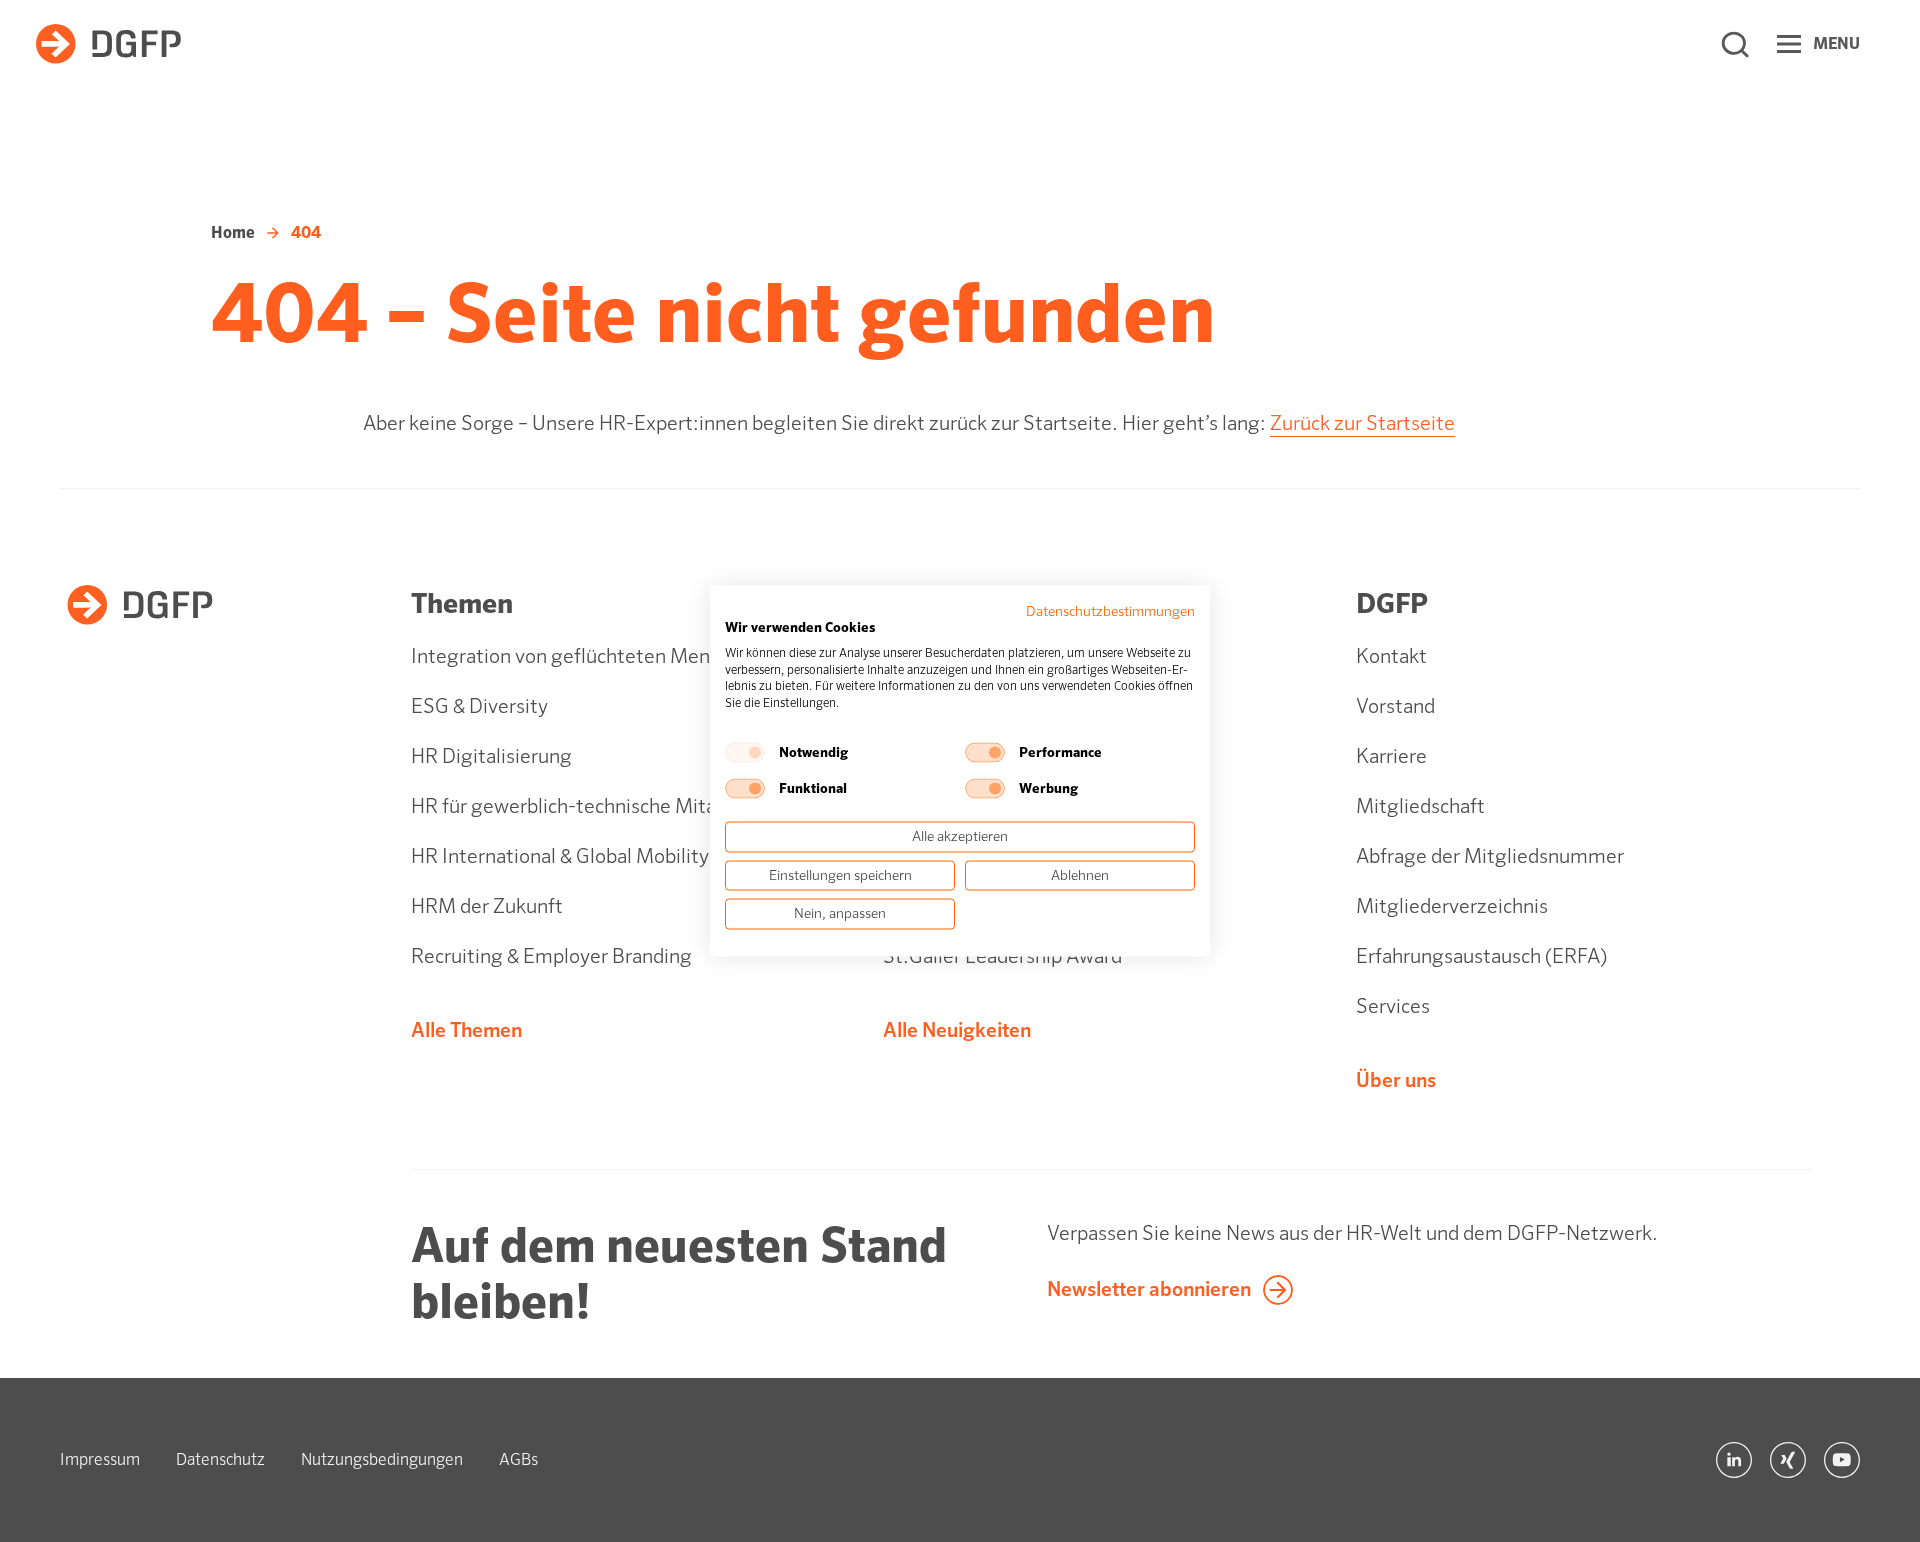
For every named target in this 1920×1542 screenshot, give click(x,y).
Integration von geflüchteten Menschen (586, 656)
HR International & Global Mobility (560, 856)
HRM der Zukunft (487, 906)
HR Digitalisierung (491, 756)
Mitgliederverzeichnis (1452, 906)
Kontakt (1391, 656)
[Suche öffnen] (1735, 44)
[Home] (108, 44)
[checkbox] (745, 752)
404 (306, 232)
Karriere (1391, 756)
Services (1393, 1006)
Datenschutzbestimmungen (1110, 611)
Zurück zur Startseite (1362, 423)
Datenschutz (220, 1459)
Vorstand (1395, 706)
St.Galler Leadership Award (1002, 956)
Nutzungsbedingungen (382, 1459)
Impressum (100, 1459)
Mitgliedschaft (1420, 806)
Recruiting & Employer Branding (551, 956)
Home (233, 232)
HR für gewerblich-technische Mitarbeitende (606, 806)
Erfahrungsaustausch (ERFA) (1481, 956)
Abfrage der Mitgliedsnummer (1490, 856)
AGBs (518, 1459)
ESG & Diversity (479, 706)
